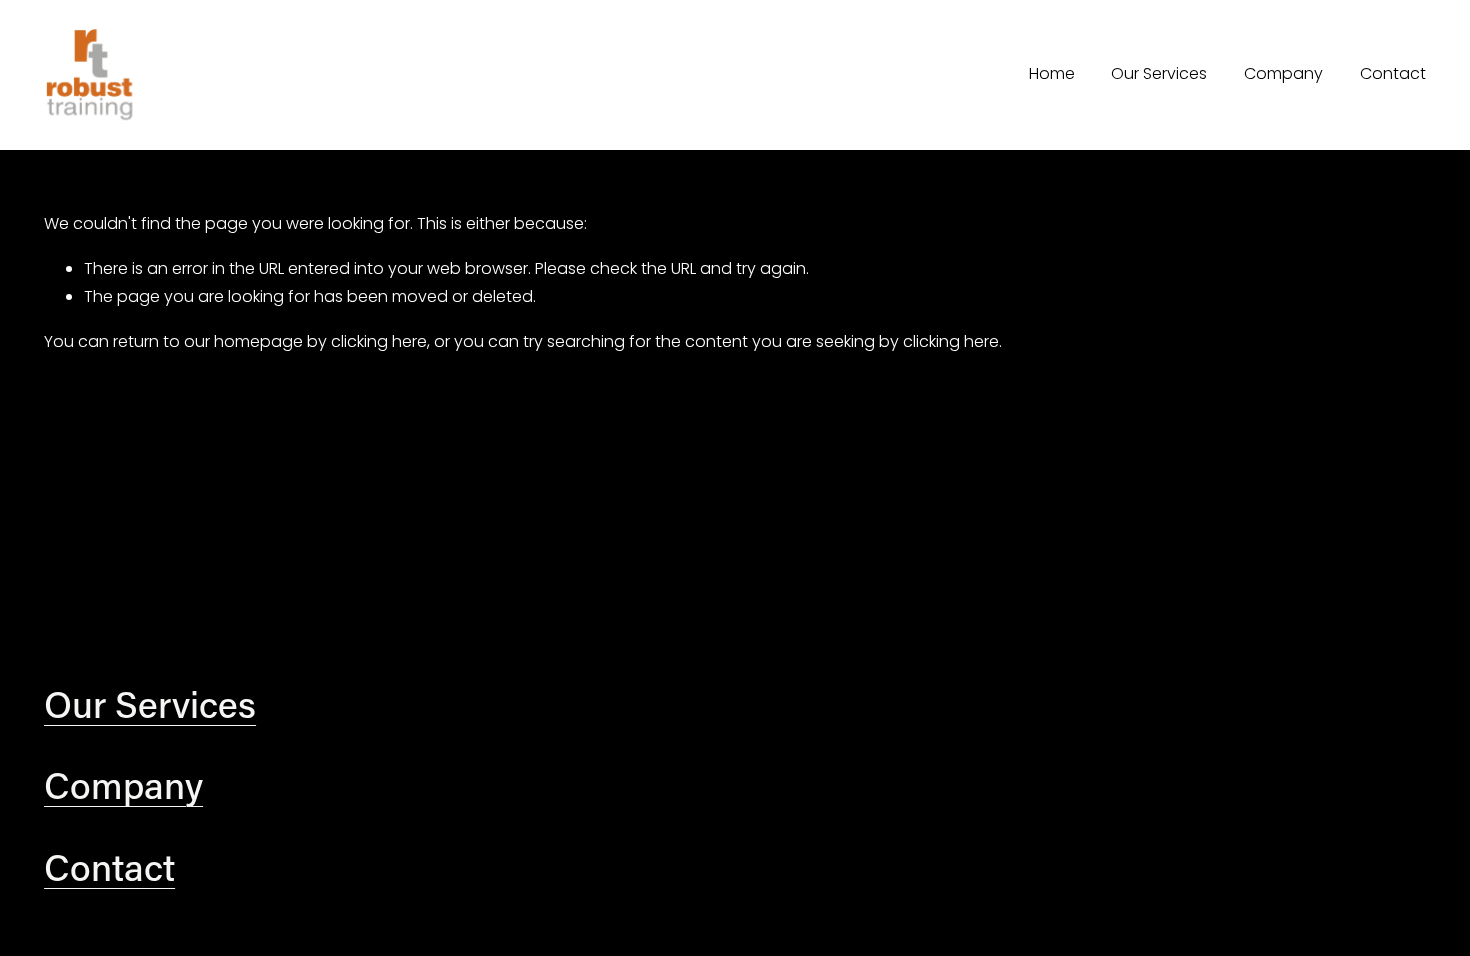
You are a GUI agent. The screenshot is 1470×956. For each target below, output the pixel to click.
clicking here (379, 341)
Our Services (1159, 73)
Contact (1393, 73)
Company (1283, 73)
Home (1052, 73)
